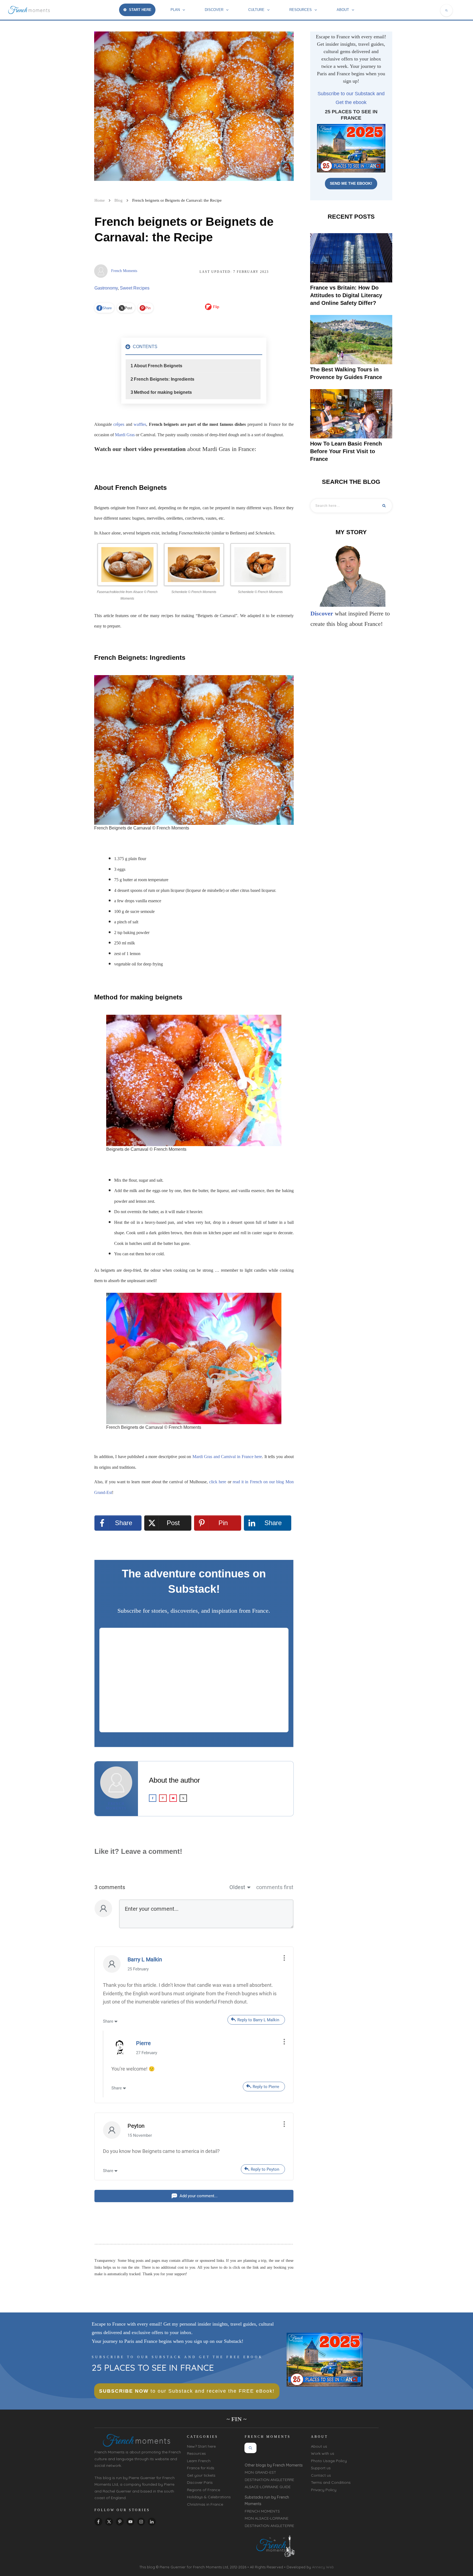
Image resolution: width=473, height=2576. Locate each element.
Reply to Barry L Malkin (258, 2020)
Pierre (143, 2043)
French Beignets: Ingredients (164, 379)
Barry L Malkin (145, 1959)
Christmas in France (205, 2504)
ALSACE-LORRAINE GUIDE (268, 2487)
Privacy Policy (324, 2490)
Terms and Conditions (331, 2482)
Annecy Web (323, 2567)
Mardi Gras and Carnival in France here (227, 1457)
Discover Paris (200, 2482)
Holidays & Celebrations (209, 2497)
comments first (275, 1887)
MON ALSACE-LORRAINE (267, 2518)
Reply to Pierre (266, 2087)
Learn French (199, 2461)
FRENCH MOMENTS (262, 2511)
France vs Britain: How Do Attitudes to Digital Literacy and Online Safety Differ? (346, 295)
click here (218, 1482)
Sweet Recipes (135, 288)
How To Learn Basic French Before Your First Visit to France (346, 451)
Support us (321, 2468)
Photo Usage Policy (329, 2461)
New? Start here (201, 2446)
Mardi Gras (125, 435)
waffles (140, 424)
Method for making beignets (163, 392)
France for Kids (201, 2468)
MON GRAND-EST (260, 2472)
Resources (196, 2453)
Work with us (323, 2453)
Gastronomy (106, 288)
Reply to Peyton (265, 2169)
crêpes (119, 424)
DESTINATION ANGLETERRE (269, 2480)
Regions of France (204, 2490)
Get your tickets (201, 2475)
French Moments (124, 271)
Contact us (321, 2475)
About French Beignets (158, 366)
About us (319, 2446)
